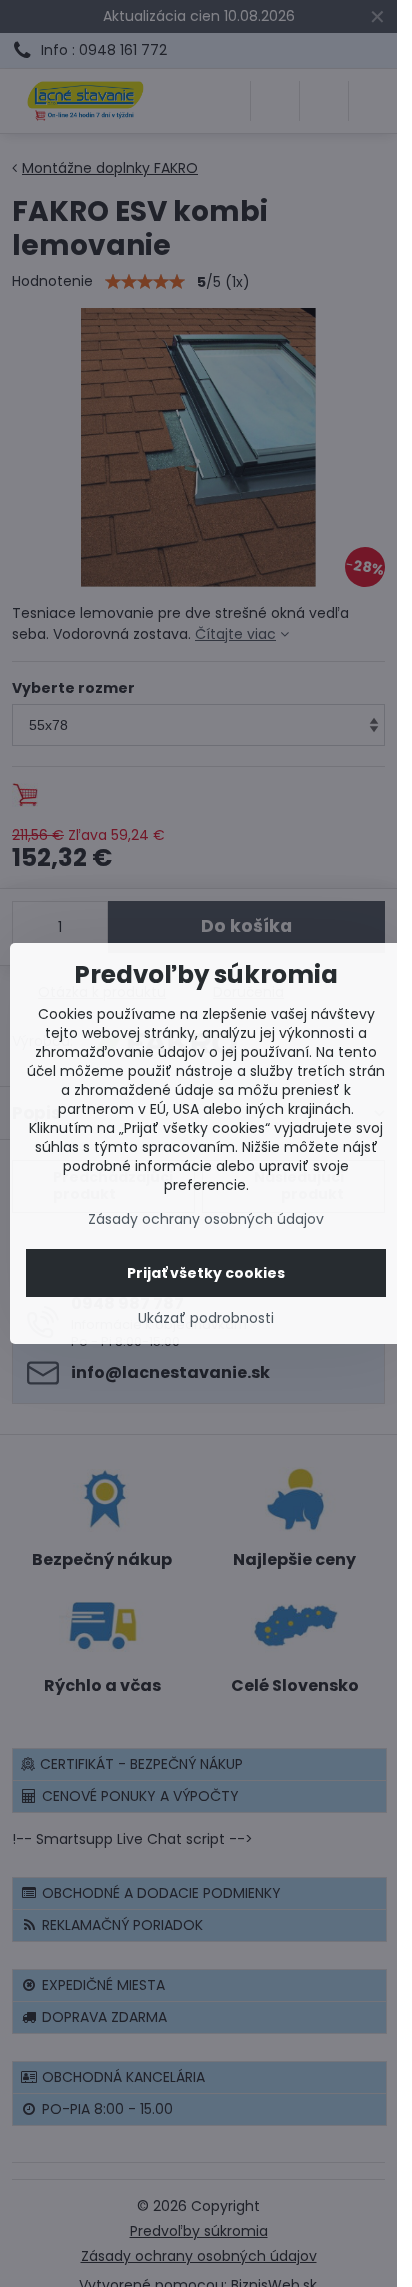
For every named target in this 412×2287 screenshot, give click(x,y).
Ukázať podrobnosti (206, 1318)
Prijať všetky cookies (206, 1273)
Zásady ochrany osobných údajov (206, 1219)
